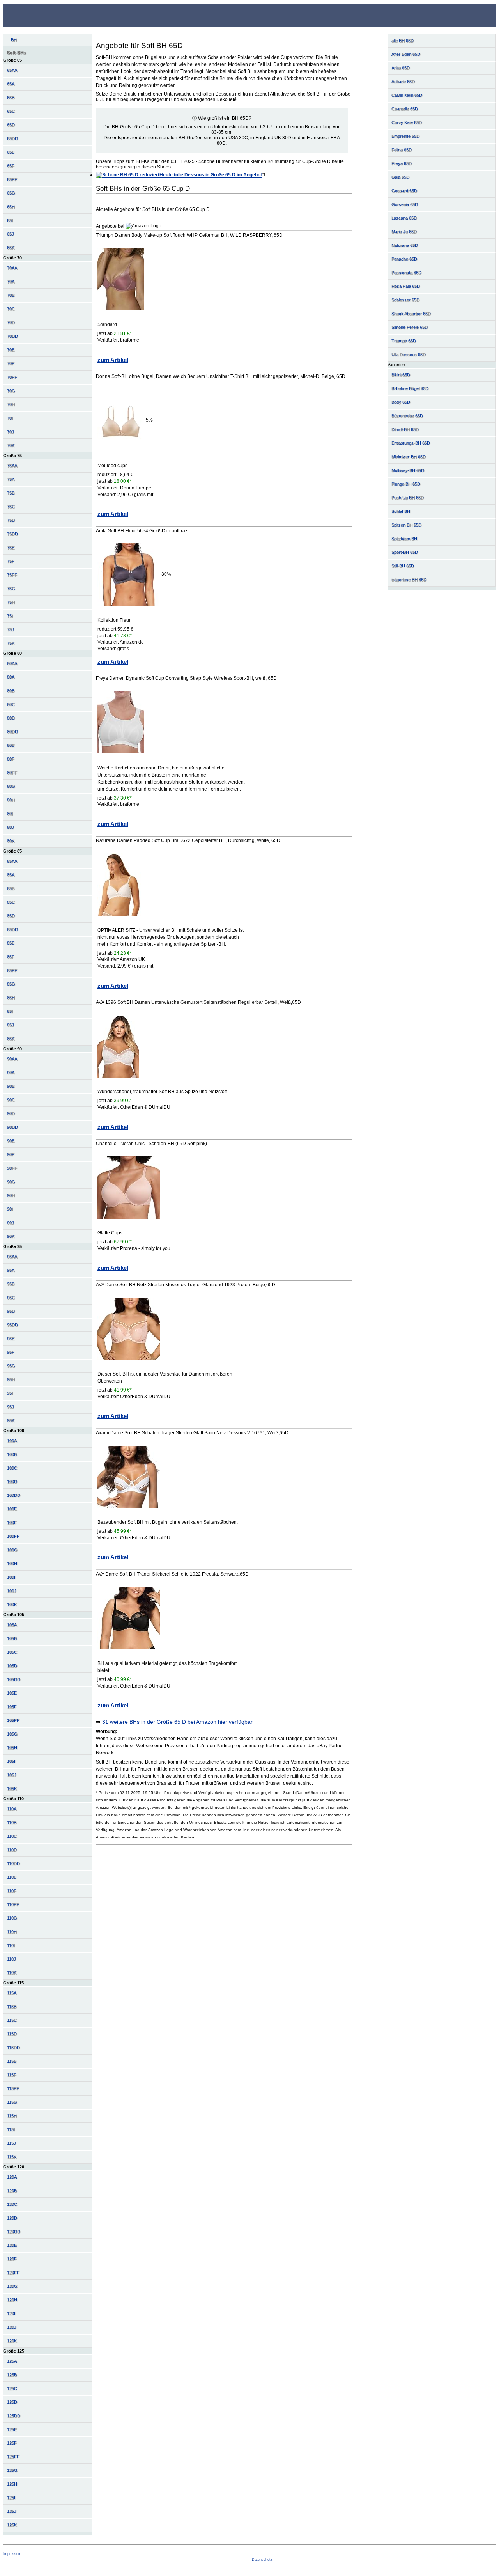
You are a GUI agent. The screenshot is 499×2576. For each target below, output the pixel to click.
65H (11, 207)
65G (11, 193)
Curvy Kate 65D (407, 122)
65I (10, 220)
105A (12, 1625)
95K (11, 1420)
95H (11, 1379)
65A (11, 84)
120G (12, 2286)
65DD (12, 138)
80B (11, 691)
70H (11, 404)
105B (12, 1638)
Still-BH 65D (403, 566)
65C (11, 111)
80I (10, 814)
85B (11, 888)
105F (12, 1707)
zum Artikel (113, 360)
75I (10, 616)
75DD (12, 534)
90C (11, 1100)
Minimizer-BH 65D (409, 457)
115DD (13, 2048)
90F (11, 1154)
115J (12, 2143)
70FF (12, 377)
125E (12, 2429)
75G (11, 589)
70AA (12, 268)
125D (12, 2402)
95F (11, 1352)
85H (11, 998)
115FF (13, 2088)
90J (11, 1223)
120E (12, 2245)
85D (11, 916)
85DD (12, 929)
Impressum (12, 2554)
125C (12, 2388)
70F (11, 363)
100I (11, 1577)
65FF (12, 179)
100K (12, 1604)
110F (12, 1891)
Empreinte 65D (405, 136)
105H (12, 1748)
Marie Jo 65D (404, 232)
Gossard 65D (404, 191)
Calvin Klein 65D (407, 95)
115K (12, 2157)
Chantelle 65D (405, 109)
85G (11, 984)
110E (12, 1877)
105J (12, 1775)
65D (11, 125)
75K (11, 643)
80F (11, 759)
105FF (13, 1720)
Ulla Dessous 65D (409, 355)
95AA (12, 1257)
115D (12, 2034)
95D (11, 1311)
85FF (12, 970)
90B (11, 1086)
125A (12, 2361)
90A (11, 1073)
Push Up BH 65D (408, 498)
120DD (14, 2232)
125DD (14, 2416)
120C (12, 2204)
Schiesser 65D (405, 300)
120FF (13, 2273)
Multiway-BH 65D (408, 470)
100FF (13, 1536)
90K (11, 1236)
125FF (13, 2457)
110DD (13, 1863)
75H (11, 602)
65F (11, 166)
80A (11, 677)
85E (11, 943)
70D (11, 323)
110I (11, 1945)
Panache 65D (404, 259)
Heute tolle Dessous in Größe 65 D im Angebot (211, 175)
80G (11, 786)
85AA (12, 861)
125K (12, 2525)
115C (12, 2020)
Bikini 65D (401, 375)
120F (12, 2259)
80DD (12, 732)
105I (11, 1761)
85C (11, 902)
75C (11, 507)
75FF (12, 575)
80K (11, 841)
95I (10, 1393)
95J (11, 1407)
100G (12, 1550)
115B (12, 2007)
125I (11, 2498)
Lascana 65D (404, 218)
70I (10, 418)
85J (11, 1025)
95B (11, 1284)
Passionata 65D (406, 273)
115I (11, 2129)
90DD (12, 1127)
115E (12, 2061)
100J (12, 1591)
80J (11, 827)
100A (12, 1441)
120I (11, 2314)
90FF (12, 1168)
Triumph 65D (404, 341)
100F (12, 1523)
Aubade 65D (403, 82)
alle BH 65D (403, 41)
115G (12, 2102)
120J (12, 2327)
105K (12, 1789)
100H (12, 1564)
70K (11, 445)
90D (11, 1113)
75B (11, 493)
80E (11, 745)
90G (11, 1182)
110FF (13, 1904)
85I (10, 1011)
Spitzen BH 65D (406, 525)
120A (12, 2177)
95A (11, 1270)
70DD (12, 336)
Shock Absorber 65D (411, 314)
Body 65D (401, 402)
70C (11, 309)
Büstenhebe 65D (407, 416)
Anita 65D (401, 68)
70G (11, 391)
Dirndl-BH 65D (405, 429)
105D (12, 1666)
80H (11, 800)
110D (12, 1850)
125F (12, 2443)
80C (11, 704)
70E (11, 350)
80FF (12, 773)
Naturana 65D (405, 245)
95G (11, 1366)
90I (10, 1209)
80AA (12, 663)
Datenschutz (262, 2560)
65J (11, 234)
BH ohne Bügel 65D (410, 388)
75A (11, 479)
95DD (12, 1325)
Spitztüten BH (404, 539)
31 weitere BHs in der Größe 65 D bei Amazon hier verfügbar (177, 1722)
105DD (14, 1679)
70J (11, 432)
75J (11, 629)
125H (12, 2484)
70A (11, 282)
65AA (12, 70)
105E (12, 1693)
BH (14, 40)
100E (12, 1509)
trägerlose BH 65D (409, 580)
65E (11, 152)
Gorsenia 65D (405, 204)
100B (12, 1454)
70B (11, 295)
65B (11, 98)
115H (12, 2116)
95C (11, 1298)
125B (12, 2375)
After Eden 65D (406, 54)
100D (12, 1482)
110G (12, 1918)
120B (12, 2191)
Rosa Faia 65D (406, 286)
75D (11, 520)
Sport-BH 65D (405, 552)
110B (12, 1823)
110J (12, 1959)
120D (12, 2218)
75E (11, 548)
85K (11, 1039)
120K (12, 2341)
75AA (12, 466)
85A (11, 875)
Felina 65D (402, 150)
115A (12, 1993)
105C (12, 1652)
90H (11, 1195)
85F (11, 957)
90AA (12, 1059)
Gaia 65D (400, 177)
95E (11, 1339)
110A (12, 1809)
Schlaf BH (401, 511)
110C (12, 1836)
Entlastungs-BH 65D (411, 443)
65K (11, 248)
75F (11, 561)
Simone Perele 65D (410, 327)
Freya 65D (402, 163)
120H (12, 2300)
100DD (14, 1495)
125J (12, 2511)
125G (12, 2470)
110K (12, 1973)
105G (12, 1734)
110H (12, 1932)
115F (12, 2075)
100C (12, 1468)
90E (11, 1141)
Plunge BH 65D (406, 484)
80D (11, 718)
